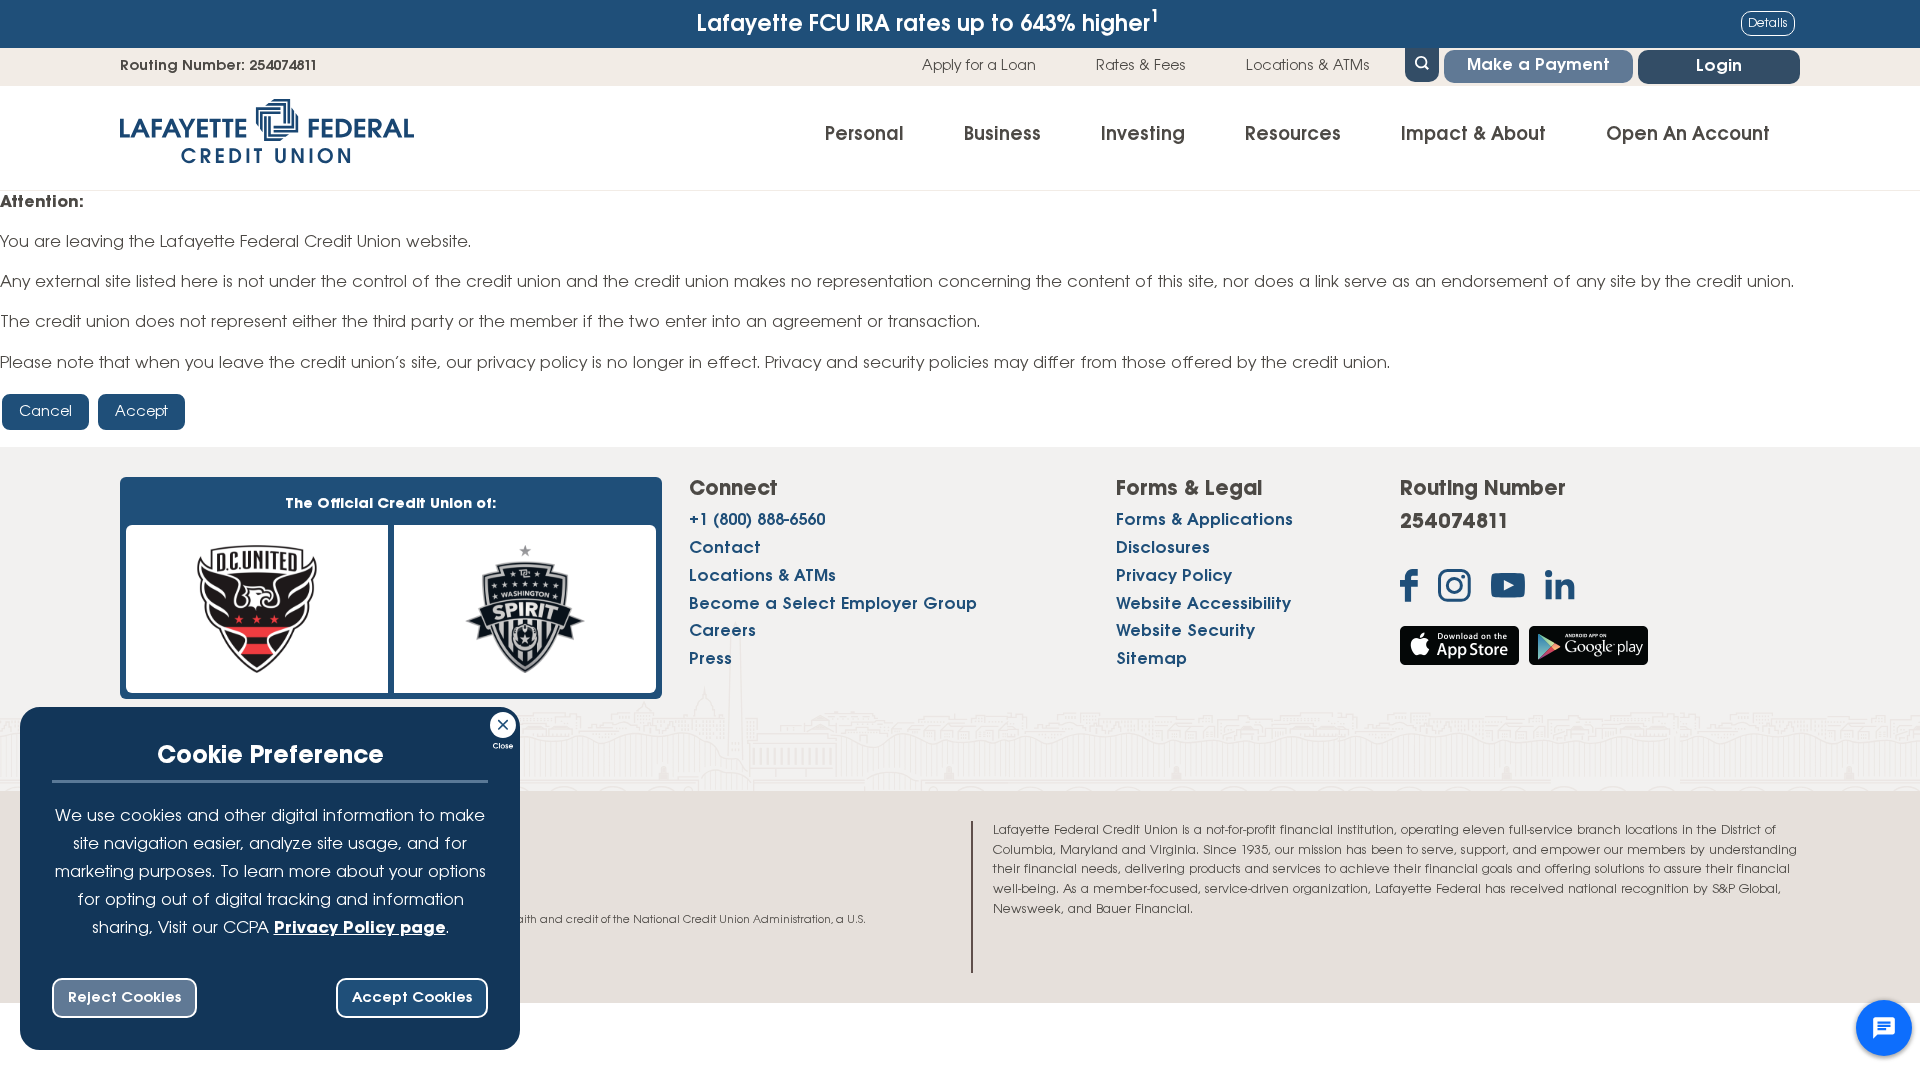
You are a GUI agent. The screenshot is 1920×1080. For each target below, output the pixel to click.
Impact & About (1473, 135)
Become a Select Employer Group (833, 605)
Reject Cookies (124, 998)
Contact (725, 549)
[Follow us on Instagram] (1454, 590)
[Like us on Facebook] (1409, 590)
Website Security (1185, 632)
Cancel (45, 412)
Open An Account (1688, 135)
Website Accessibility (1203, 605)
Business (1002, 135)
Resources (1293, 135)
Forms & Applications (1204, 521)
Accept (141, 412)
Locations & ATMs (1308, 66)
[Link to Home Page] (267, 138)
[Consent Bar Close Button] (504, 722)
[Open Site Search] (1422, 63)
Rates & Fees (1141, 66)
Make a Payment (1538, 66)
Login (1719, 67)
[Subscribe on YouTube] (1508, 590)
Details (1768, 23)
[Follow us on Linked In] (1560, 589)
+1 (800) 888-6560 (757, 521)
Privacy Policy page (360, 929)
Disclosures (1163, 549)
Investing (1143, 135)
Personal (864, 135)
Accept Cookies (412, 998)
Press (710, 660)
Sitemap (1151, 660)
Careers (722, 632)
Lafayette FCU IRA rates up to (928, 22)
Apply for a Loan (979, 66)
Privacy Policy (1174, 577)
